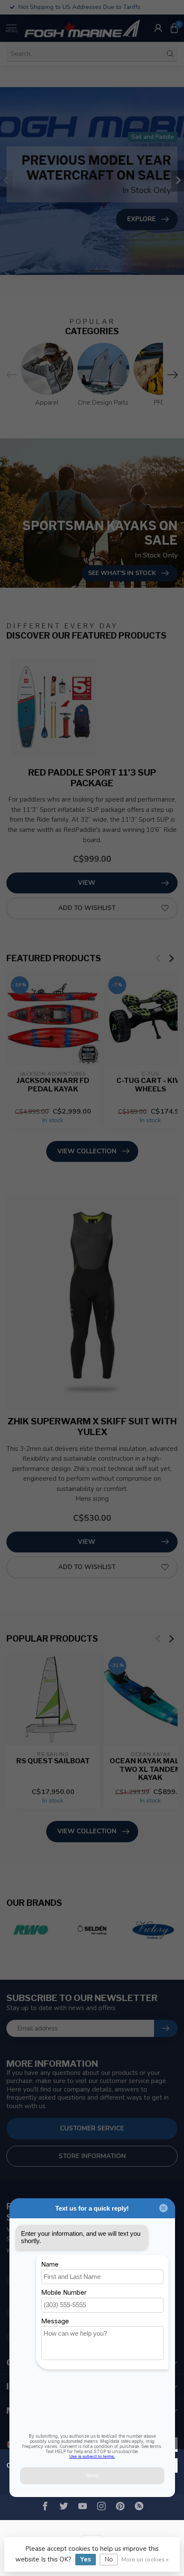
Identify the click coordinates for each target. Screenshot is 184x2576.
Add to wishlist (87, 908)
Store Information (92, 2156)
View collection (87, 1151)
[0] (174, 28)
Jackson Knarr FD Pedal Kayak (53, 1085)
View (87, 883)
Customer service (92, 2128)
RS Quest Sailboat (53, 1761)
